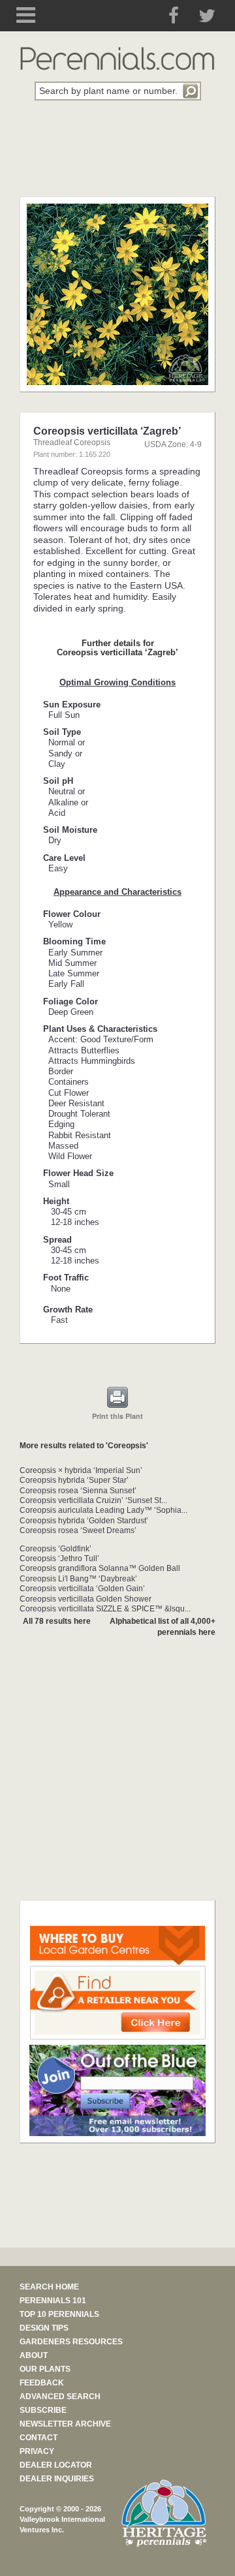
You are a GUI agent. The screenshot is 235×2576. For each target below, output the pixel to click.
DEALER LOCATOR (56, 2465)
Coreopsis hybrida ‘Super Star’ (74, 1480)
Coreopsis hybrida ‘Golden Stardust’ (84, 1521)
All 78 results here (57, 1621)
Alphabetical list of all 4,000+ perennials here (163, 1627)
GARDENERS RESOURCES (71, 2342)
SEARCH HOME (49, 2287)
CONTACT (39, 2438)
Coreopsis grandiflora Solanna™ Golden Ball (100, 1568)
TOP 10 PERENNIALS (59, 2314)
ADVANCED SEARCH (60, 2397)
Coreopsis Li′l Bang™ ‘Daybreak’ (78, 1579)
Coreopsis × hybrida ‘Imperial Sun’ (81, 1470)
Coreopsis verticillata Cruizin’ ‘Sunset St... (93, 1500)
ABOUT (34, 2355)
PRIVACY (37, 2451)
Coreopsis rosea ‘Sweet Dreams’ (78, 1530)
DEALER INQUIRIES (57, 2479)
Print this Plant (117, 1416)
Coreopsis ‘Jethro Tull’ (59, 1559)
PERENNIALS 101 (53, 2301)
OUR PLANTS (45, 2369)
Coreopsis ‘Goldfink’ (55, 1549)
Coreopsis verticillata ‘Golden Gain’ (82, 1589)
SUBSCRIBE (43, 2410)
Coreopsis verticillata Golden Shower (86, 1599)
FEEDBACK (42, 2383)
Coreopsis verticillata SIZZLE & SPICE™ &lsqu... (105, 1609)
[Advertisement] (117, 156)
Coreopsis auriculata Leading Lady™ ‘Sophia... (103, 1510)
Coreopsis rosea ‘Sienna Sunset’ (78, 1491)
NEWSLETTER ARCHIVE (65, 2424)
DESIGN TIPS (44, 2328)
